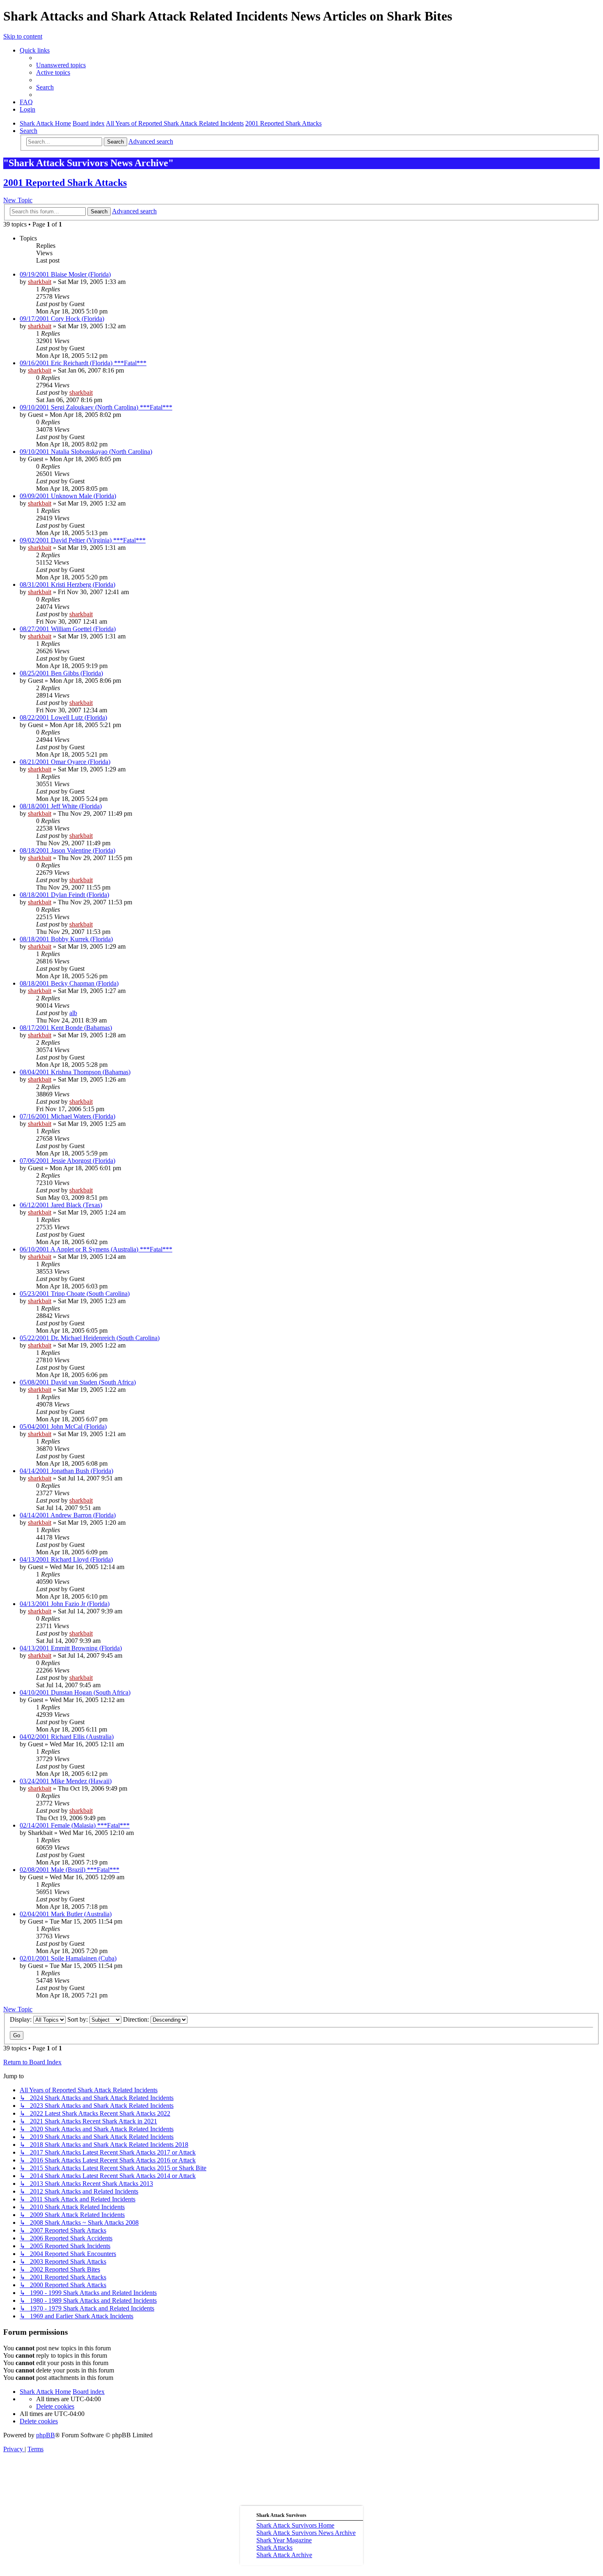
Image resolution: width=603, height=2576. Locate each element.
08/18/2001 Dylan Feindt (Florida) (64, 895)
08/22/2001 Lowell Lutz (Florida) (63, 717)
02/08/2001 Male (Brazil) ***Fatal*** (70, 1870)
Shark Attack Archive (284, 2555)
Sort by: (78, 2019)
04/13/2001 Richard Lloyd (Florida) (66, 1559)
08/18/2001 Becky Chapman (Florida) (69, 983)
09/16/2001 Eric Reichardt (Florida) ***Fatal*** (83, 363)
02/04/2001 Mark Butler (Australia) (66, 1914)
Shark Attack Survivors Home (295, 2525)
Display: (22, 2019)
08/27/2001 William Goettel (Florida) (68, 629)
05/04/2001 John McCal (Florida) (63, 1426)
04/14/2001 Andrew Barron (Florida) (68, 1515)
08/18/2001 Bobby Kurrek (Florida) (66, 939)
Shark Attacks (274, 2547)
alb (73, 1013)
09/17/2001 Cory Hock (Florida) (62, 319)
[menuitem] (61, 65)
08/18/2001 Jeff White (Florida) (61, 806)
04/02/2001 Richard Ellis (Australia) (67, 1737)
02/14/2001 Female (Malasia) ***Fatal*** (75, 1825)
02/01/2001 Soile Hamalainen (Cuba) (68, 1958)
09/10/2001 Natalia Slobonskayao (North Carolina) (86, 452)
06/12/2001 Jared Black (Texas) (61, 1205)
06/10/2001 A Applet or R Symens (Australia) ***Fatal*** (96, 1249)
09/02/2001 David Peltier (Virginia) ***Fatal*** (83, 540)
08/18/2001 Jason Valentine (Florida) (67, 850)
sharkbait (40, 282)
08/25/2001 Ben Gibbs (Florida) (61, 673)
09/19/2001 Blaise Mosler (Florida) (65, 274)
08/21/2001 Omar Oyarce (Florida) (65, 762)
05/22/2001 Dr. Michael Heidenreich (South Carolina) (90, 1338)
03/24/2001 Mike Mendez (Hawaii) (66, 1781)
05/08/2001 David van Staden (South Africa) (78, 1382)
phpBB (46, 2435)
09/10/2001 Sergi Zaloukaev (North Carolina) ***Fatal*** (96, 407)
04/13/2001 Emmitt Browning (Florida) (71, 1648)
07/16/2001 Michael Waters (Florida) (67, 1116)
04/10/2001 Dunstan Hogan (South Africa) (75, 1692)
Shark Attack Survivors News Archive (306, 2533)
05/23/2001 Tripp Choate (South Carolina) (75, 1294)
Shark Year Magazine (284, 2540)
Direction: (137, 2019)
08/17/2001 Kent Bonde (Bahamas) (66, 1028)
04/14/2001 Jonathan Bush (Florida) (66, 1471)
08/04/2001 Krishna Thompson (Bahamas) (75, 1072)
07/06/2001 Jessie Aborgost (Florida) (67, 1161)
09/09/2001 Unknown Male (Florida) (68, 496)
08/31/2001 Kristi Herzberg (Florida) (67, 585)
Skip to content (23, 36)
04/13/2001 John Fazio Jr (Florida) (65, 1604)
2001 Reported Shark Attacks (65, 183)
